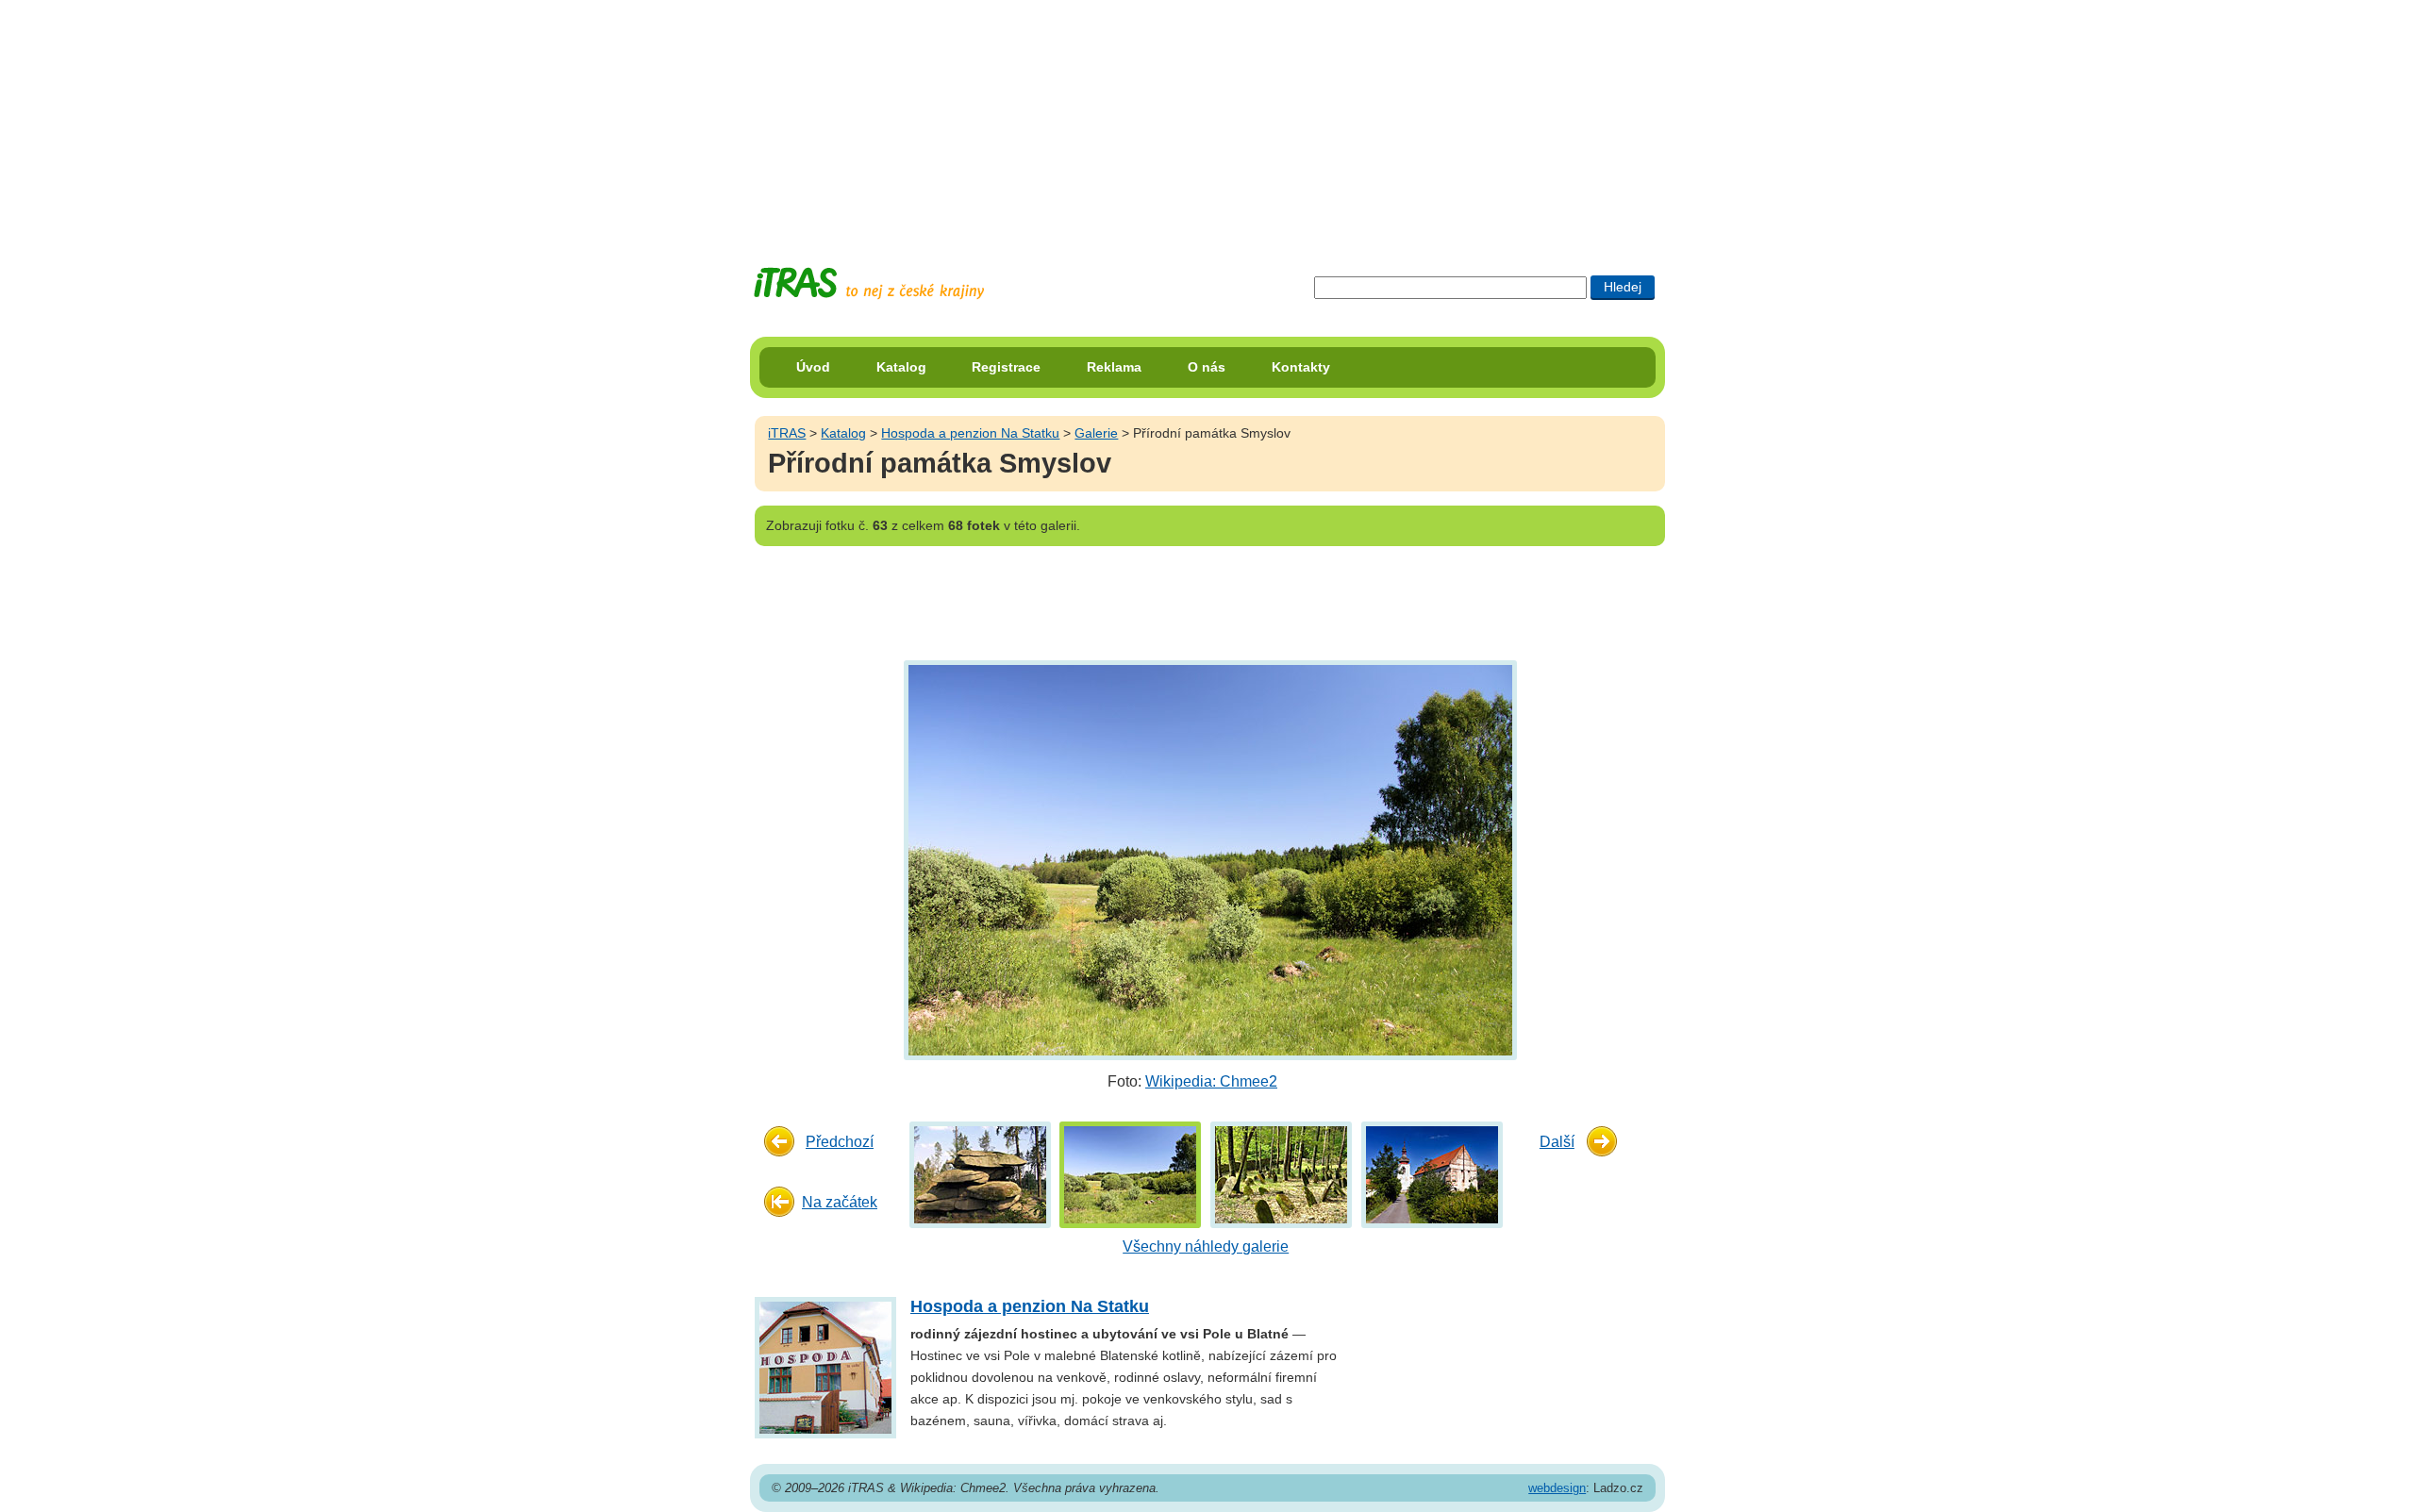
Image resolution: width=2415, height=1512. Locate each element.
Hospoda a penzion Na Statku (970, 433)
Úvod (813, 367)
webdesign (1557, 1488)
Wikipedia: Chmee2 (1211, 1081)
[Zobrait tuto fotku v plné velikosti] (980, 1174)
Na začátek (840, 1202)
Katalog (901, 367)
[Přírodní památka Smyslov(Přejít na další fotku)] (1208, 859)
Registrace (1006, 367)
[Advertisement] (1207, 118)
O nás (1207, 367)
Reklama (1114, 367)
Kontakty (1301, 367)
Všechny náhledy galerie (1206, 1246)
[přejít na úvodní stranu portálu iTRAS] (869, 283)
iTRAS (787, 433)
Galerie (1096, 433)
